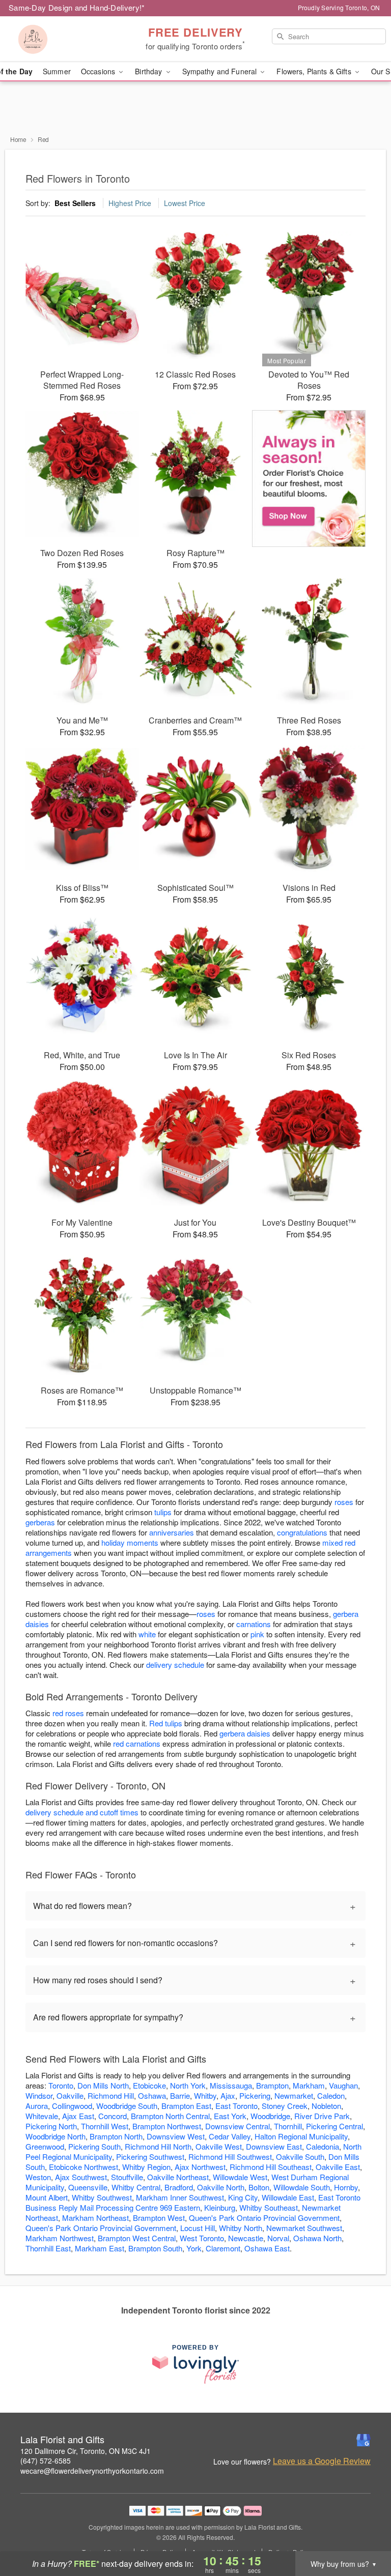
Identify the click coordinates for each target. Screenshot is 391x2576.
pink (257, 1634)
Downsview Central (238, 2126)
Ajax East (78, 2116)
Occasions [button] (99, 71)
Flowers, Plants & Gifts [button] (315, 71)
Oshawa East (267, 2248)
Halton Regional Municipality (301, 2136)
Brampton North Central (170, 2116)
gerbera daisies (245, 1733)
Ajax (228, 2095)
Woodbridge (270, 2116)
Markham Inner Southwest (180, 2197)
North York (188, 2085)
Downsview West (176, 2136)
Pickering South (94, 2146)
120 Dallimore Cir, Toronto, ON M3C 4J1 (86, 2451)
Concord (113, 2116)
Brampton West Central (137, 2238)
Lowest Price (185, 203)
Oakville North (221, 2187)
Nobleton (326, 2106)
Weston (38, 2177)
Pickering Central (334, 2126)
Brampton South (155, 2248)
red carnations (137, 1743)
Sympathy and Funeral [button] (221, 71)
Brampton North (116, 2136)
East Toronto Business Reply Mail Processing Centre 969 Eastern (193, 2202)
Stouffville (127, 2177)
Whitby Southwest (102, 2197)
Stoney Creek (285, 2106)
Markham (309, 2085)
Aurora (37, 2106)
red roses (68, 1713)
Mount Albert (47, 2197)
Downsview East (274, 2146)
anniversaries (172, 1532)
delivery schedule (175, 1665)
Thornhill (288, 2126)
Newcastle (246, 2238)
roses (344, 1502)
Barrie (180, 2095)
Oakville (70, 2095)
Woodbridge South (127, 2106)
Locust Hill (198, 2228)
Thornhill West (105, 2126)
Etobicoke (149, 2085)
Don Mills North (103, 2085)
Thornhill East (48, 2248)
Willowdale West (240, 2177)
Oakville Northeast (178, 2177)
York (194, 2248)
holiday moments (130, 1542)
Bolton (259, 2187)
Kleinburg (220, 2207)
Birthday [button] (149, 71)
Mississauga (231, 2085)
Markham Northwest (60, 2238)
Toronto (61, 2085)
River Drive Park (322, 2116)
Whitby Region (146, 2167)
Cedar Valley (230, 2136)
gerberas (40, 1522)
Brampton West (159, 2218)
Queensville (88, 2187)
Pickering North (51, 2126)
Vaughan (343, 2085)
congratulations (302, 1532)
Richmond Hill (111, 2095)
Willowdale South (302, 2187)
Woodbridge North (55, 2136)
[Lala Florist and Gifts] (67, 39)
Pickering (255, 2095)
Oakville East (338, 2167)
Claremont (223, 2248)
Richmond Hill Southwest (230, 2157)
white (147, 1634)
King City (243, 2197)
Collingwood (72, 2106)
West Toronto (202, 2238)
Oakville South (300, 2157)
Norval (278, 2238)
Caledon (331, 2095)
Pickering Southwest (150, 2157)
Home (18, 139)
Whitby (205, 2095)
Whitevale (42, 2116)
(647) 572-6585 (46, 2461)
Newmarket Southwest (304, 2228)
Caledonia (323, 2146)
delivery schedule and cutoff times (82, 1812)
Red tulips (166, 1723)
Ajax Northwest (200, 2167)
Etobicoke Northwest (83, 2167)
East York (230, 2116)
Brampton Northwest (167, 2126)
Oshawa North (317, 2238)
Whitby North (241, 2228)
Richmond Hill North (158, 2146)
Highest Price (130, 203)
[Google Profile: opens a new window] (364, 2440)
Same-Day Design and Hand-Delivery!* (77, 7)
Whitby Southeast (269, 2207)
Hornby (346, 2187)
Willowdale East (288, 2197)
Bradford (179, 2187)
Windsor (39, 2095)
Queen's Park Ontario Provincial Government (264, 2218)
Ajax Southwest (81, 2177)
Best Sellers (75, 203)
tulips (163, 1512)
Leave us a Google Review (322, 2461)
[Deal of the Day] (309, 479)
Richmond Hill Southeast (271, 2167)
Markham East (100, 2248)
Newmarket (294, 2095)
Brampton (272, 2085)
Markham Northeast (95, 2218)
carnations (254, 1624)
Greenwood (45, 2146)
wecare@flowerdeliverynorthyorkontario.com (92, 2471)
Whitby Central (136, 2187)
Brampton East (186, 2106)
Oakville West (219, 2146)
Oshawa (152, 2095)
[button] (364, 2533)
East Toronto (236, 2106)
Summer (57, 71)
